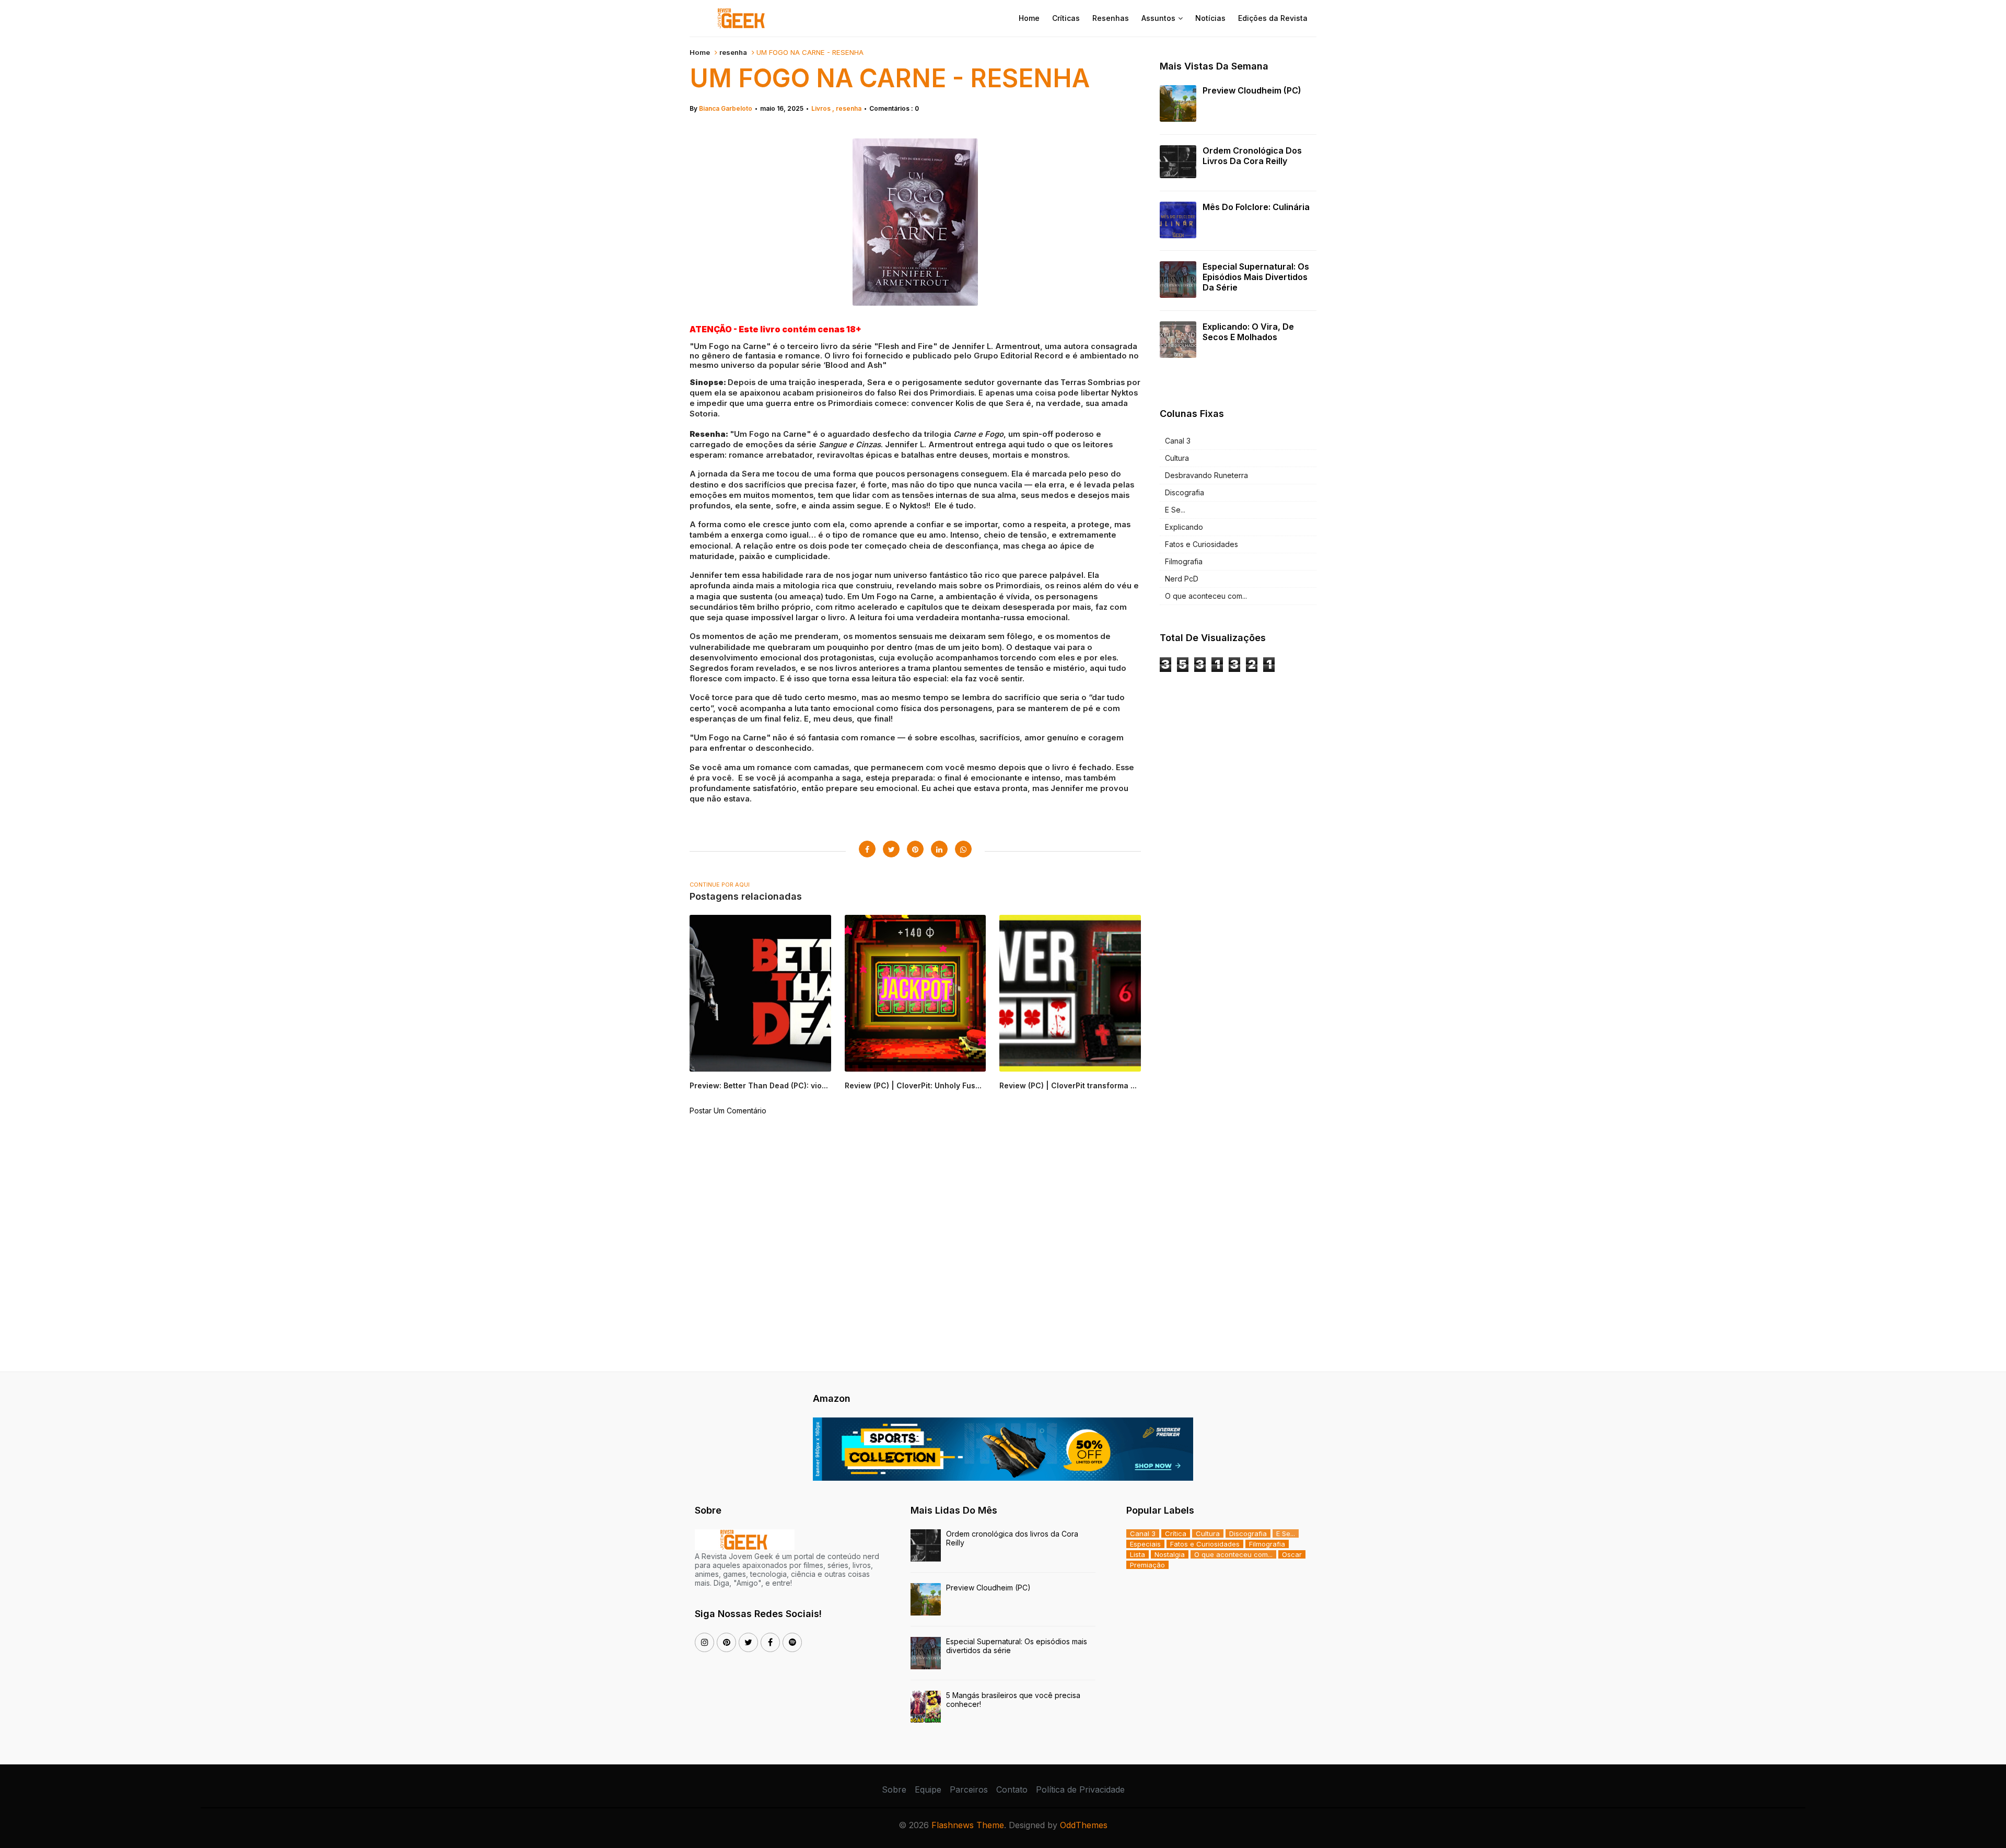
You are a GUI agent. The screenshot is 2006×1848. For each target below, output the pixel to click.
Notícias (1210, 18)
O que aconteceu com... (1206, 596)
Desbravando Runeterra (1206, 475)
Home (1029, 18)
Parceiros (969, 1789)
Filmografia (1184, 561)
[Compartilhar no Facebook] (867, 849)
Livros (822, 108)
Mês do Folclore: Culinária (1256, 207)
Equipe (928, 1789)
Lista (1138, 1554)
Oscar (1292, 1554)
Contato (1012, 1789)
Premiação (1147, 1565)
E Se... (1175, 510)
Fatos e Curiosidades (1202, 544)
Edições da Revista (1273, 18)
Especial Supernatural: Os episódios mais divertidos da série (1256, 277)
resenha (733, 52)
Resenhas (1111, 18)
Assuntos (1158, 18)
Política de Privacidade (1080, 1789)
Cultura (1177, 458)
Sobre (894, 1789)
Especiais (1145, 1544)
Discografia (1185, 492)
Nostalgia (1170, 1554)
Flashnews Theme (968, 1825)
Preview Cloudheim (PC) (1252, 90)
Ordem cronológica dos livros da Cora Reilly (1252, 156)
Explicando (1184, 527)
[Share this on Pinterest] (915, 849)
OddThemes (1084, 1825)
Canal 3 (1178, 441)
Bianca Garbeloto (726, 108)
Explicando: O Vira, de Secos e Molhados (1248, 332)
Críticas (1066, 18)
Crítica (1176, 1533)
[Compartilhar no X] (891, 849)
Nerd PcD (1182, 579)
